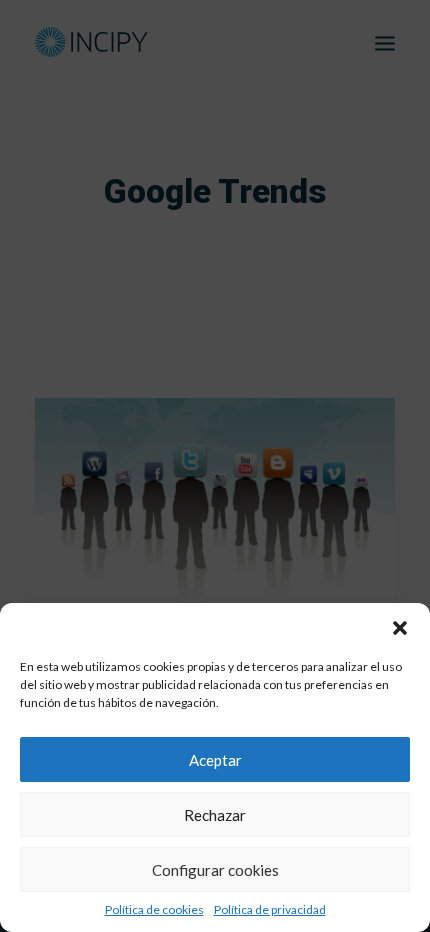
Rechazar (215, 815)
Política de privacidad (270, 909)
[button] (400, 628)
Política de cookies (154, 909)
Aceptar (215, 760)
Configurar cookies (215, 870)
